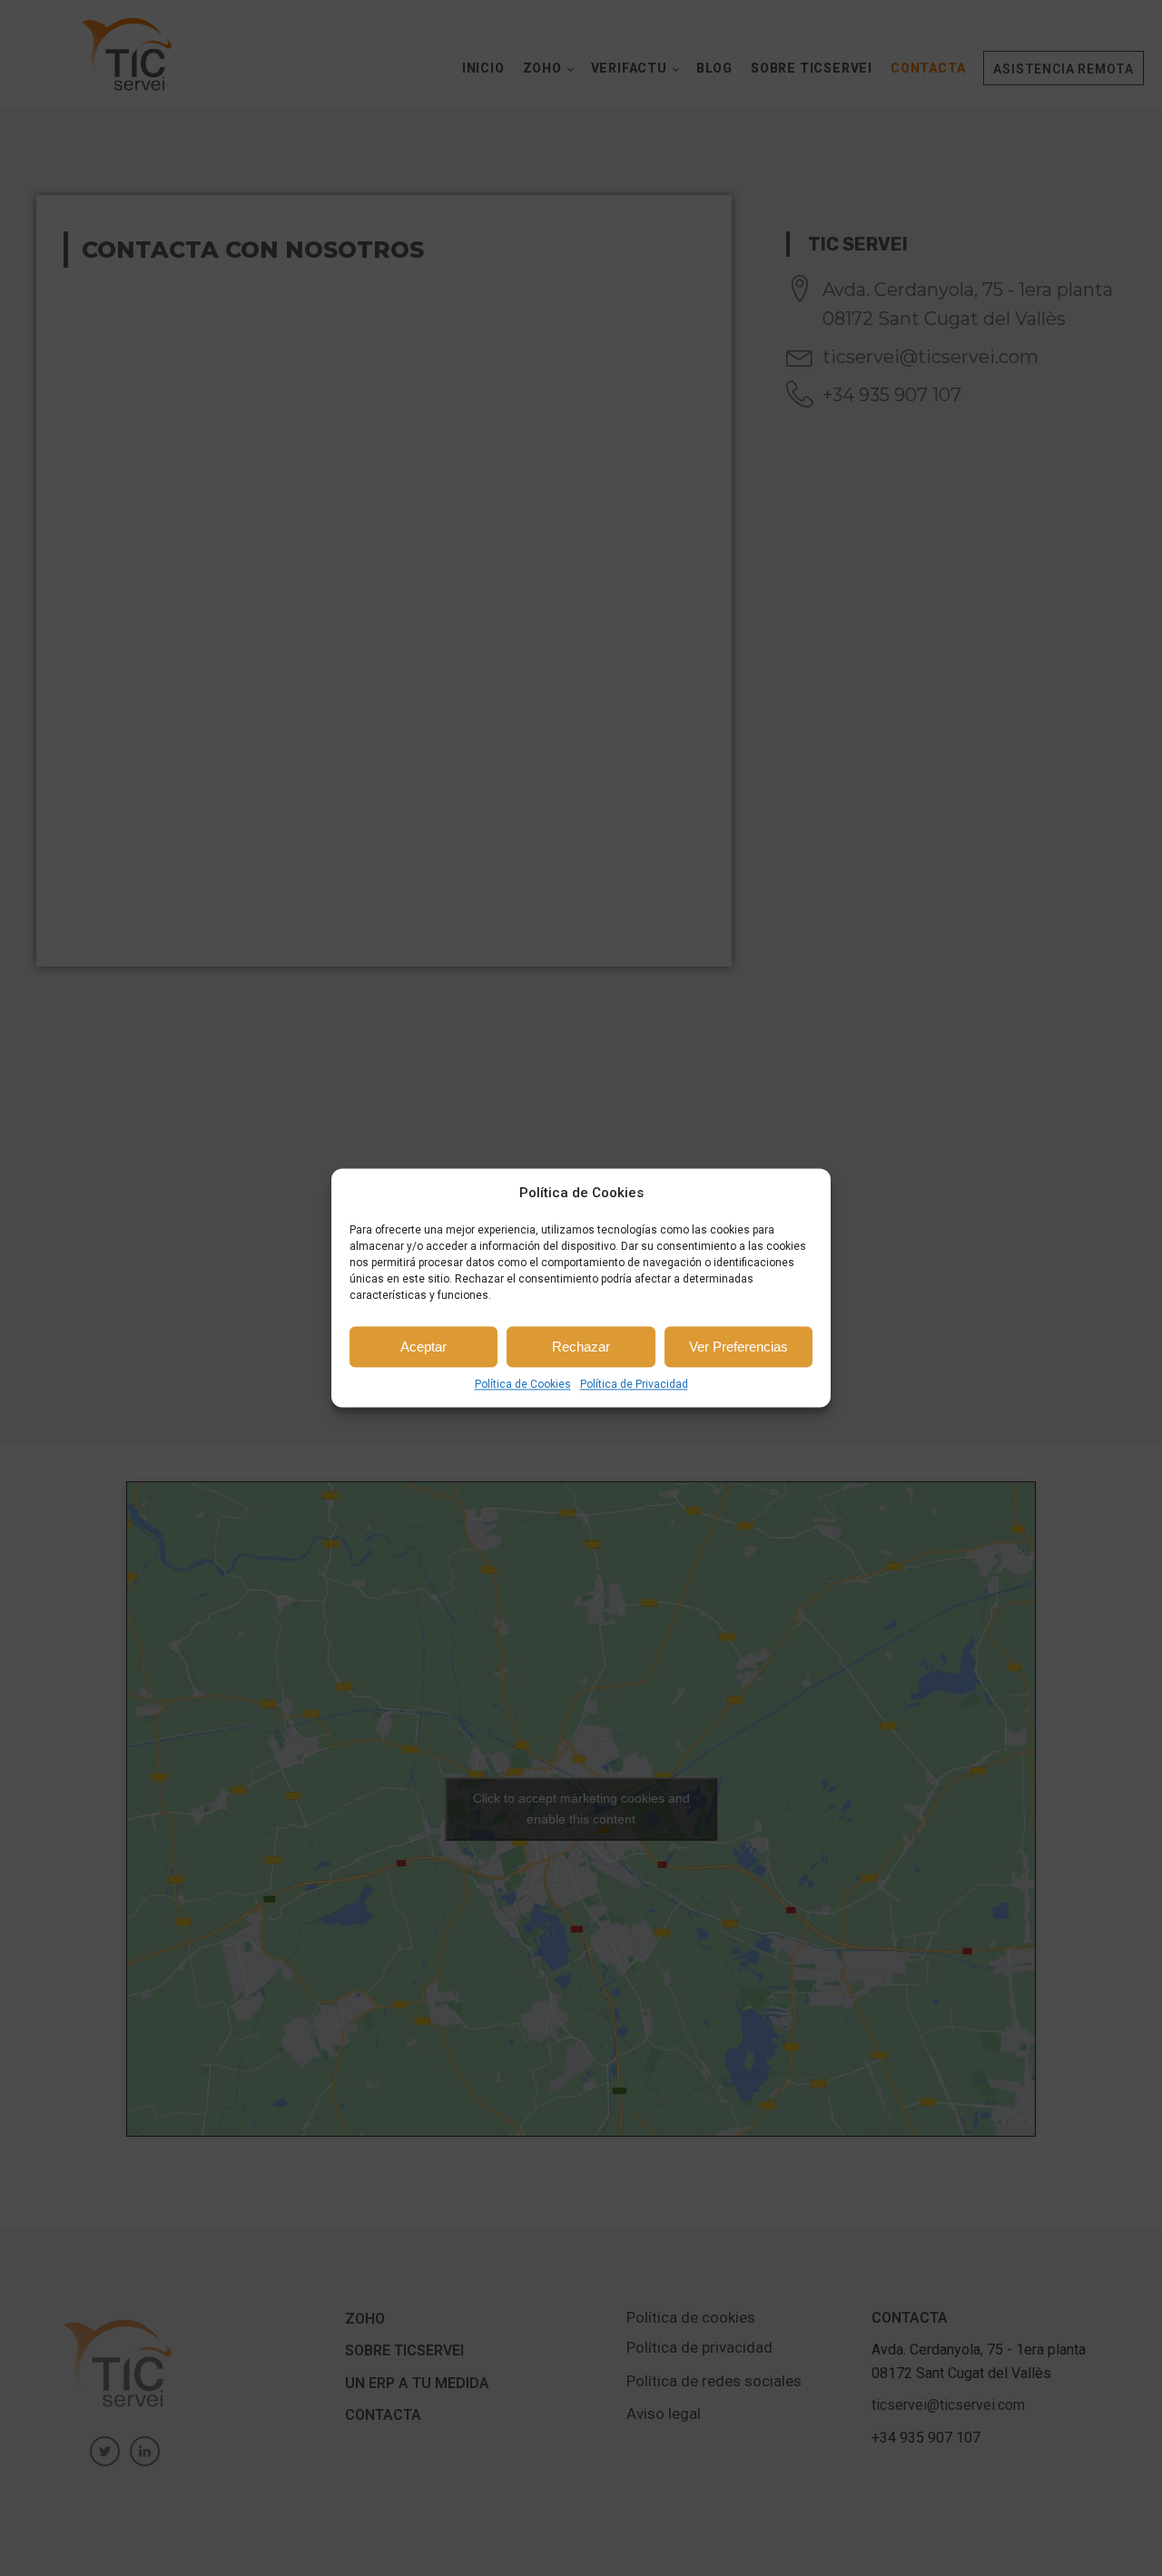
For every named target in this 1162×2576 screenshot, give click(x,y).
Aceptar (423, 1347)
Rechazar (581, 1347)
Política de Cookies (523, 1384)
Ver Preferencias (739, 1347)
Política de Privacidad (634, 1384)
